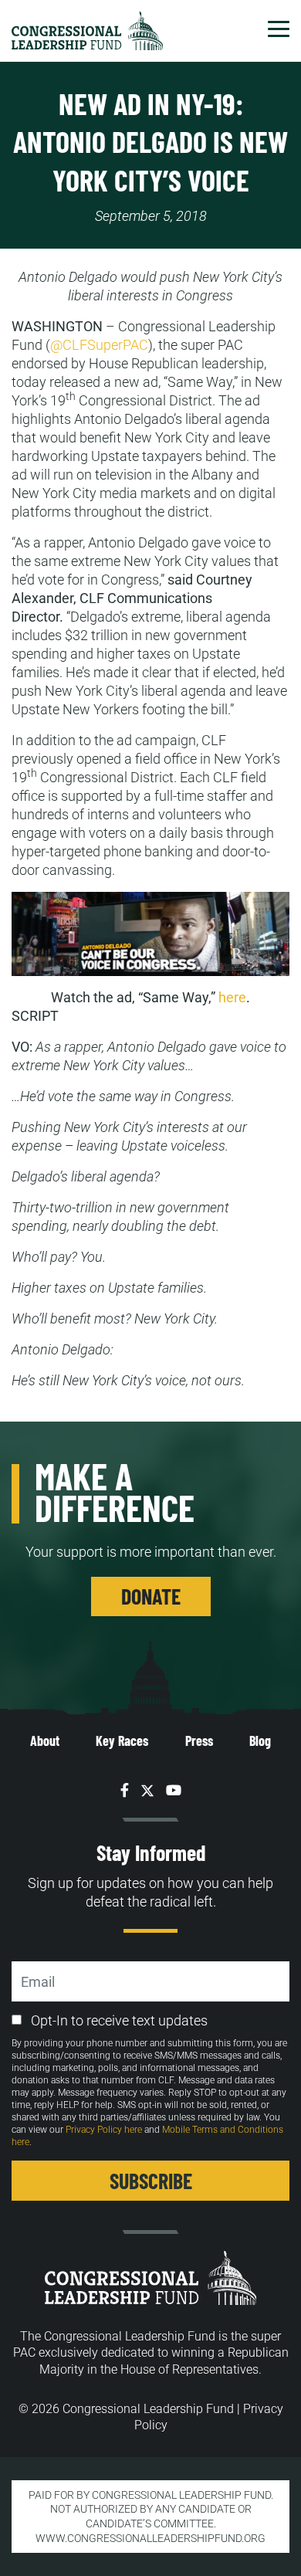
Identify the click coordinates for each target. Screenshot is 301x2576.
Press (199, 1740)
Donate (151, 1596)
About (45, 1740)
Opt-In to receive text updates (119, 2020)
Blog (260, 1740)
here (232, 997)
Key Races (122, 1740)
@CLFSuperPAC (99, 345)
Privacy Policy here (104, 2130)
